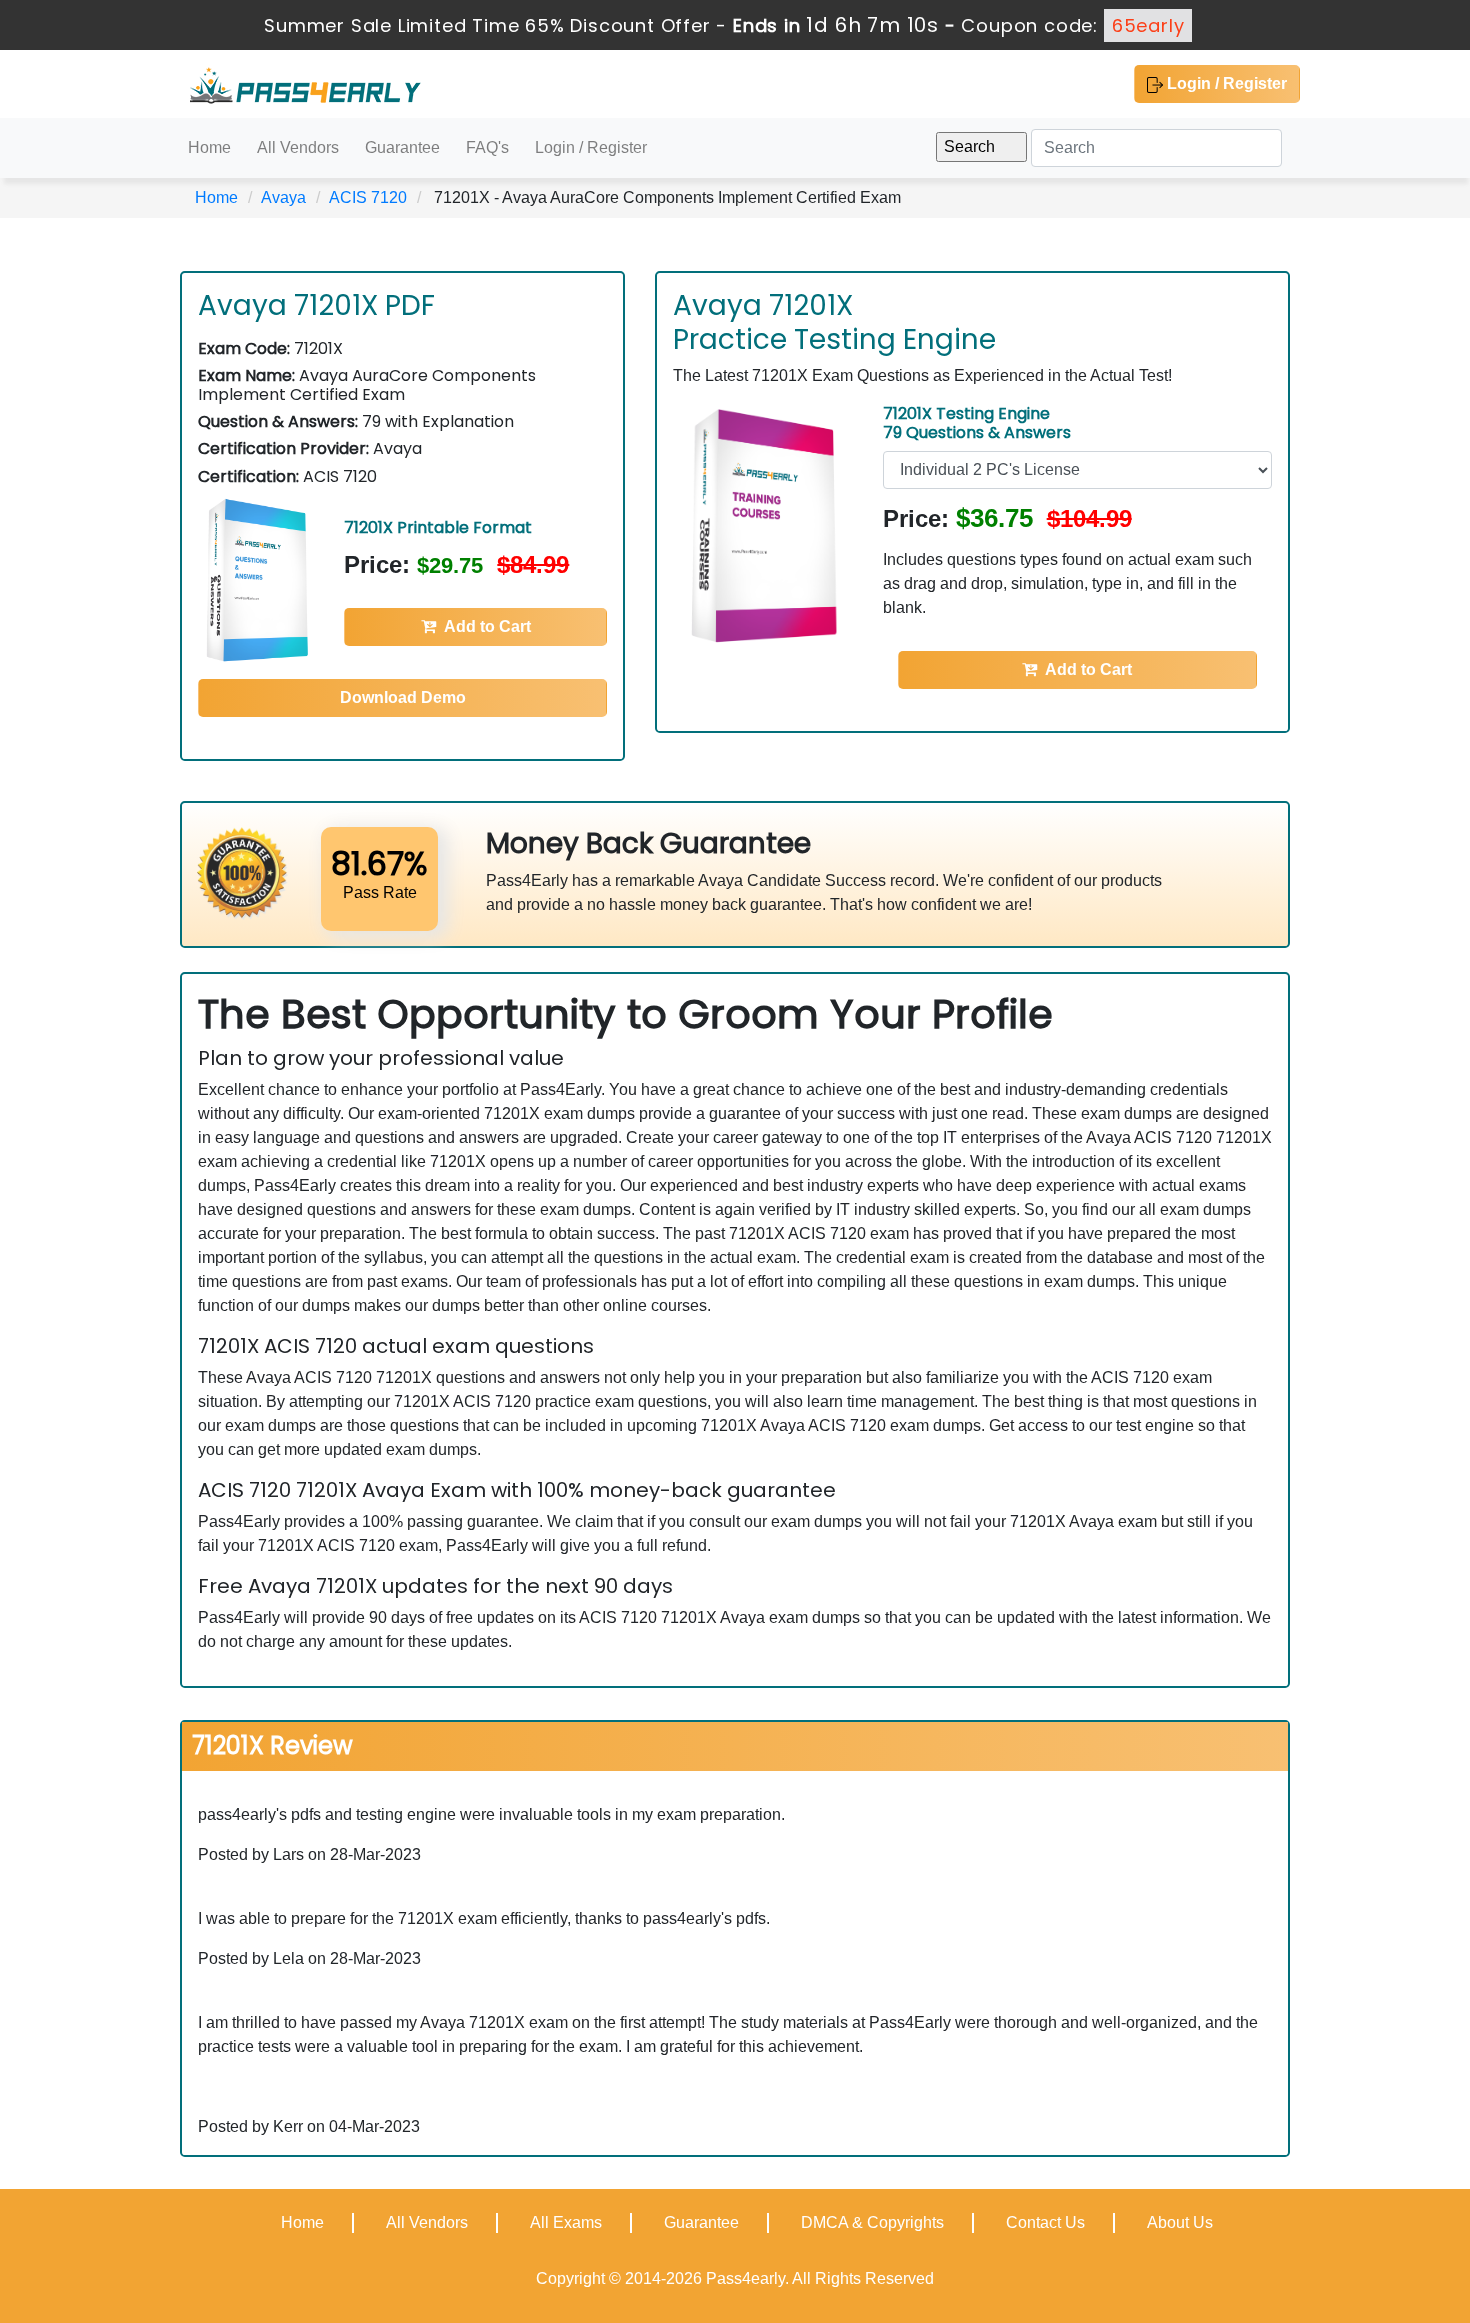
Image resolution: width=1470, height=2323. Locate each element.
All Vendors (298, 147)
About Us (1180, 2222)
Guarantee (402, 147)
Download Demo (403, 697)
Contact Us (1045, 2222)
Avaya (283, 197)
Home (209, 147)
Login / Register (1225, 83)
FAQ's (487, 147)
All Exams (566, 2222)
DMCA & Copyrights (872, 2222)
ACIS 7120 (368, 197)
